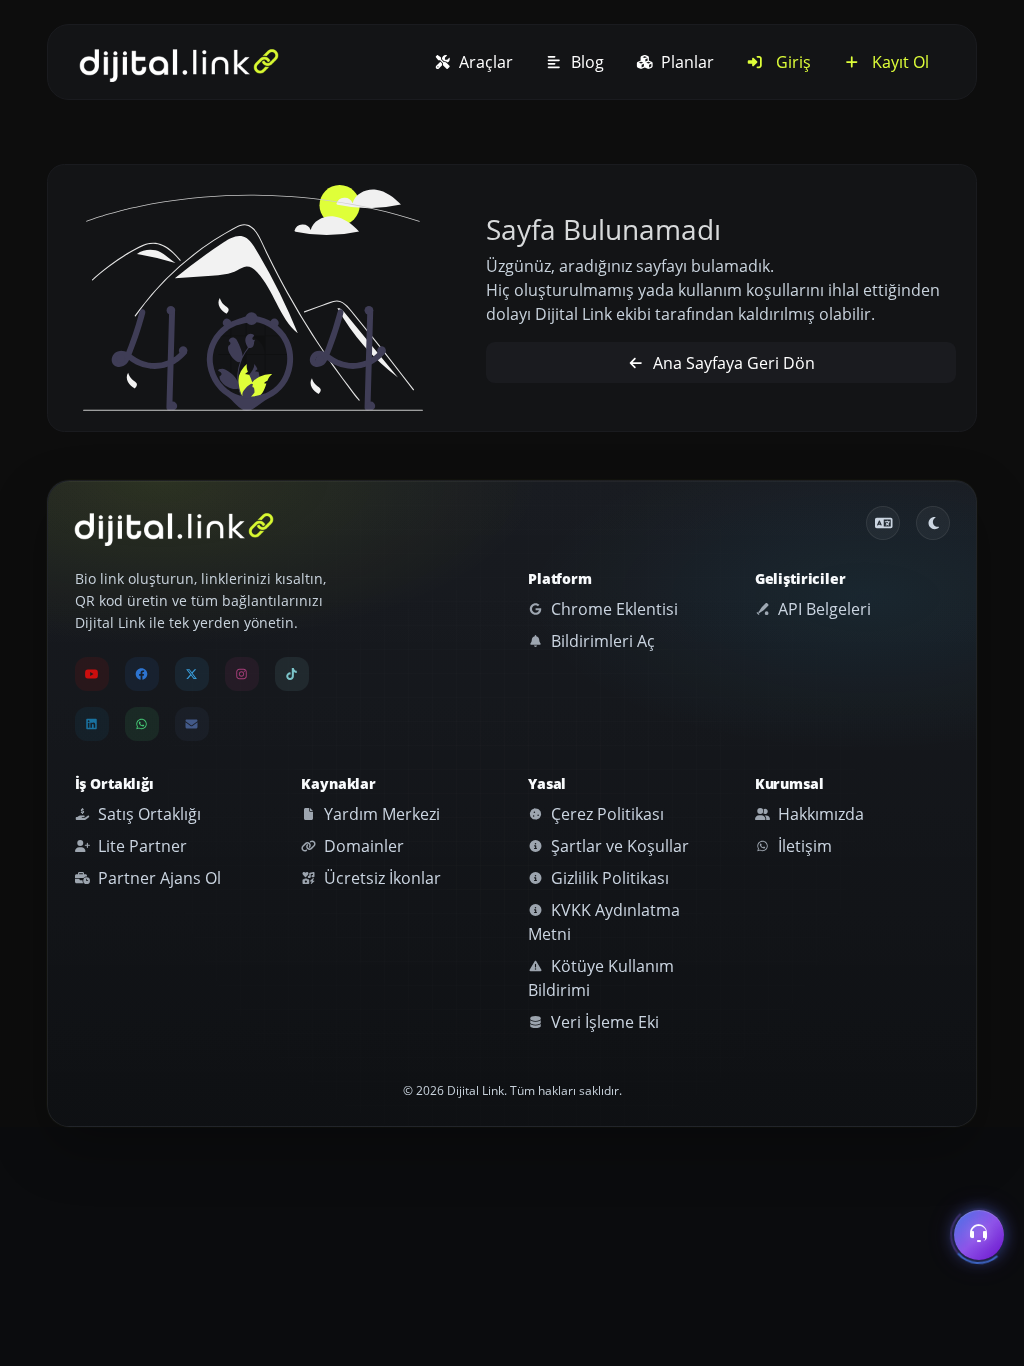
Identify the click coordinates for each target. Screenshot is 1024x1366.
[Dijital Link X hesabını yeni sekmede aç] (192, 674)
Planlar (685, 62)
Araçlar (484, 62)
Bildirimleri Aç (601, 641)
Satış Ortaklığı (147, 814)
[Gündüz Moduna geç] (933, 523)
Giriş (791, 62)
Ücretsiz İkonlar (380, 878)
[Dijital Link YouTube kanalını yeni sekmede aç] (92, 674)
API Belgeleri (822, 609)
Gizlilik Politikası (608, 878)
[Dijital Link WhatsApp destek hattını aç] (142, 724)
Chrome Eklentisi (612, 609)
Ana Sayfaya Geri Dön (732, 363)
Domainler (362, 846)
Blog (585, 62)
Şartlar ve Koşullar (618, 846)
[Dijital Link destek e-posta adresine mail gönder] (192, 724)
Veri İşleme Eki (603, 1022)
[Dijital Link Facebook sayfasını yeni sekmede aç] (142, 674)
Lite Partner (140, 846)
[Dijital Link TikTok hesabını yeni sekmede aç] (292, 674)
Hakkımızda (819, 814)
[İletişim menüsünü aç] (979, 1238)
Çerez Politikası (605, 814)
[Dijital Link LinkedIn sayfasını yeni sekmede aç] (92, 724)
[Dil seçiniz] (883, 523)
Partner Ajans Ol (157, 878)
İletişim (803, 846)
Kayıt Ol (898, 62)
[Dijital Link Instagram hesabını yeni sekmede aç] (242, 674)
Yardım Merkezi (380, 814)
